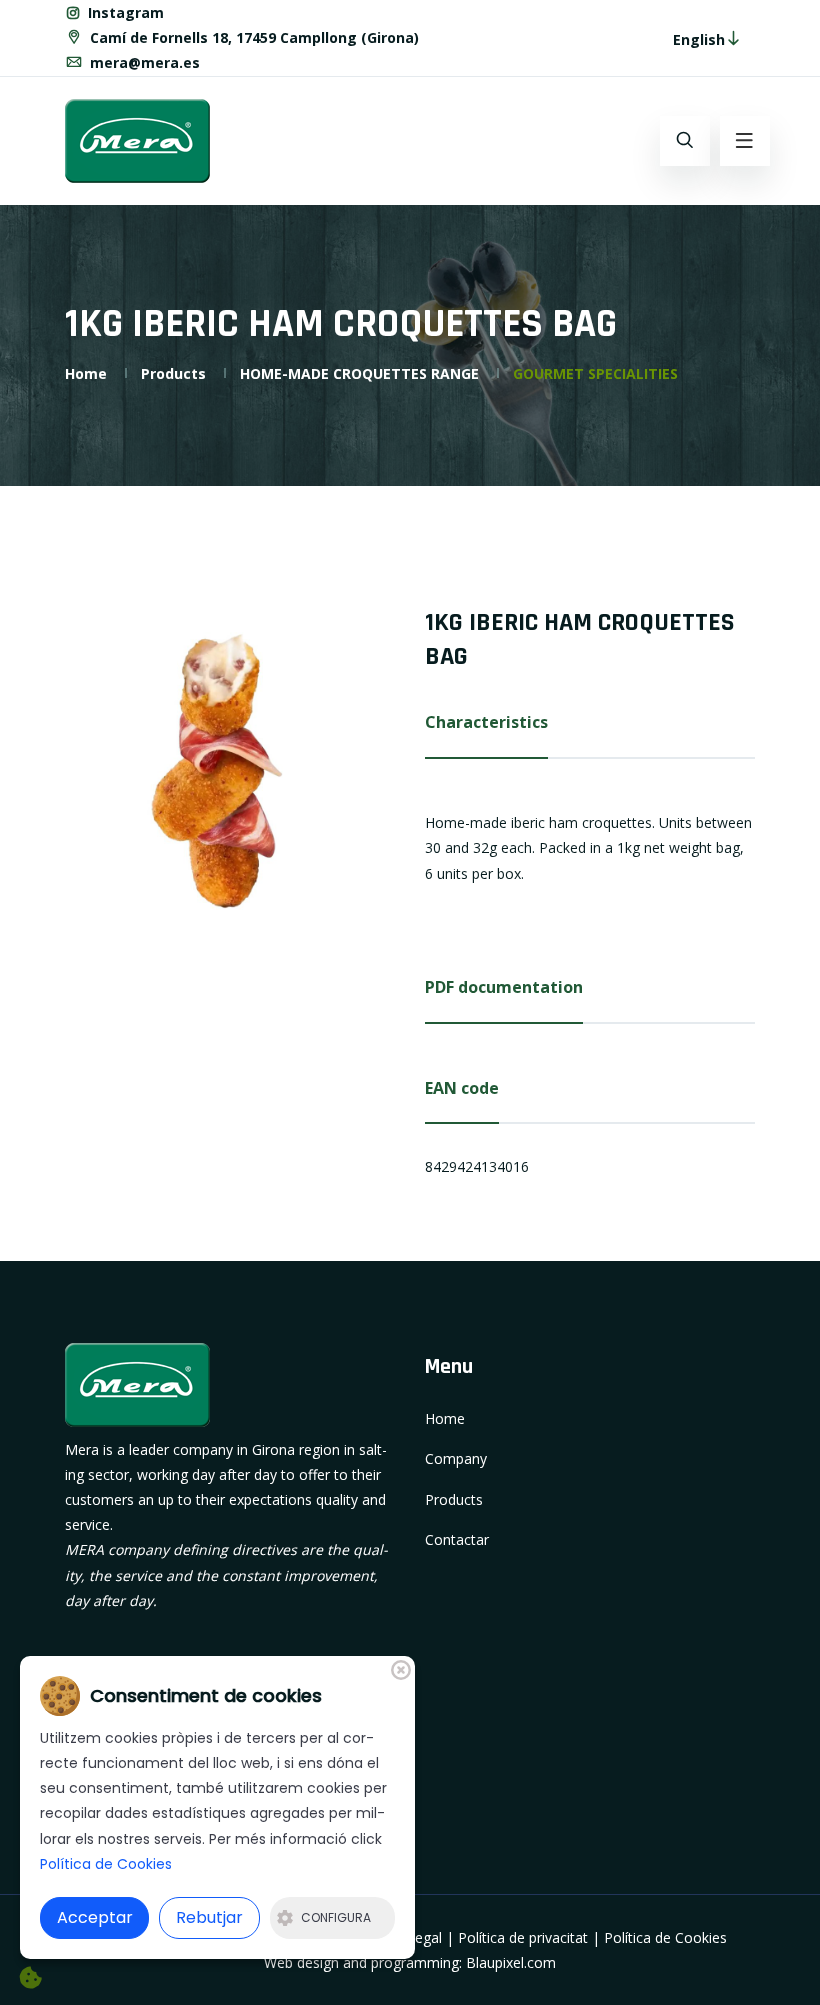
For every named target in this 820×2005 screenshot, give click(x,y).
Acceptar (95, 1917)
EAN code (462, 1088)
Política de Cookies (665, 1937)
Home (86, 373)
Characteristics (486, 722)
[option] (230, 771)
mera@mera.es (143, 62)
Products (173, 373)
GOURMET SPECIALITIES (595, 373)
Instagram (124, 12)
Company (456, 1458)
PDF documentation (504, 987)
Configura (336, 1917)
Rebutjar (209, 1917)
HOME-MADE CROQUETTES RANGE (359, 373)
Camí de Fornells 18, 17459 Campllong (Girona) (252, 37)
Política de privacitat (523, 1937)
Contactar (457, 1539)
